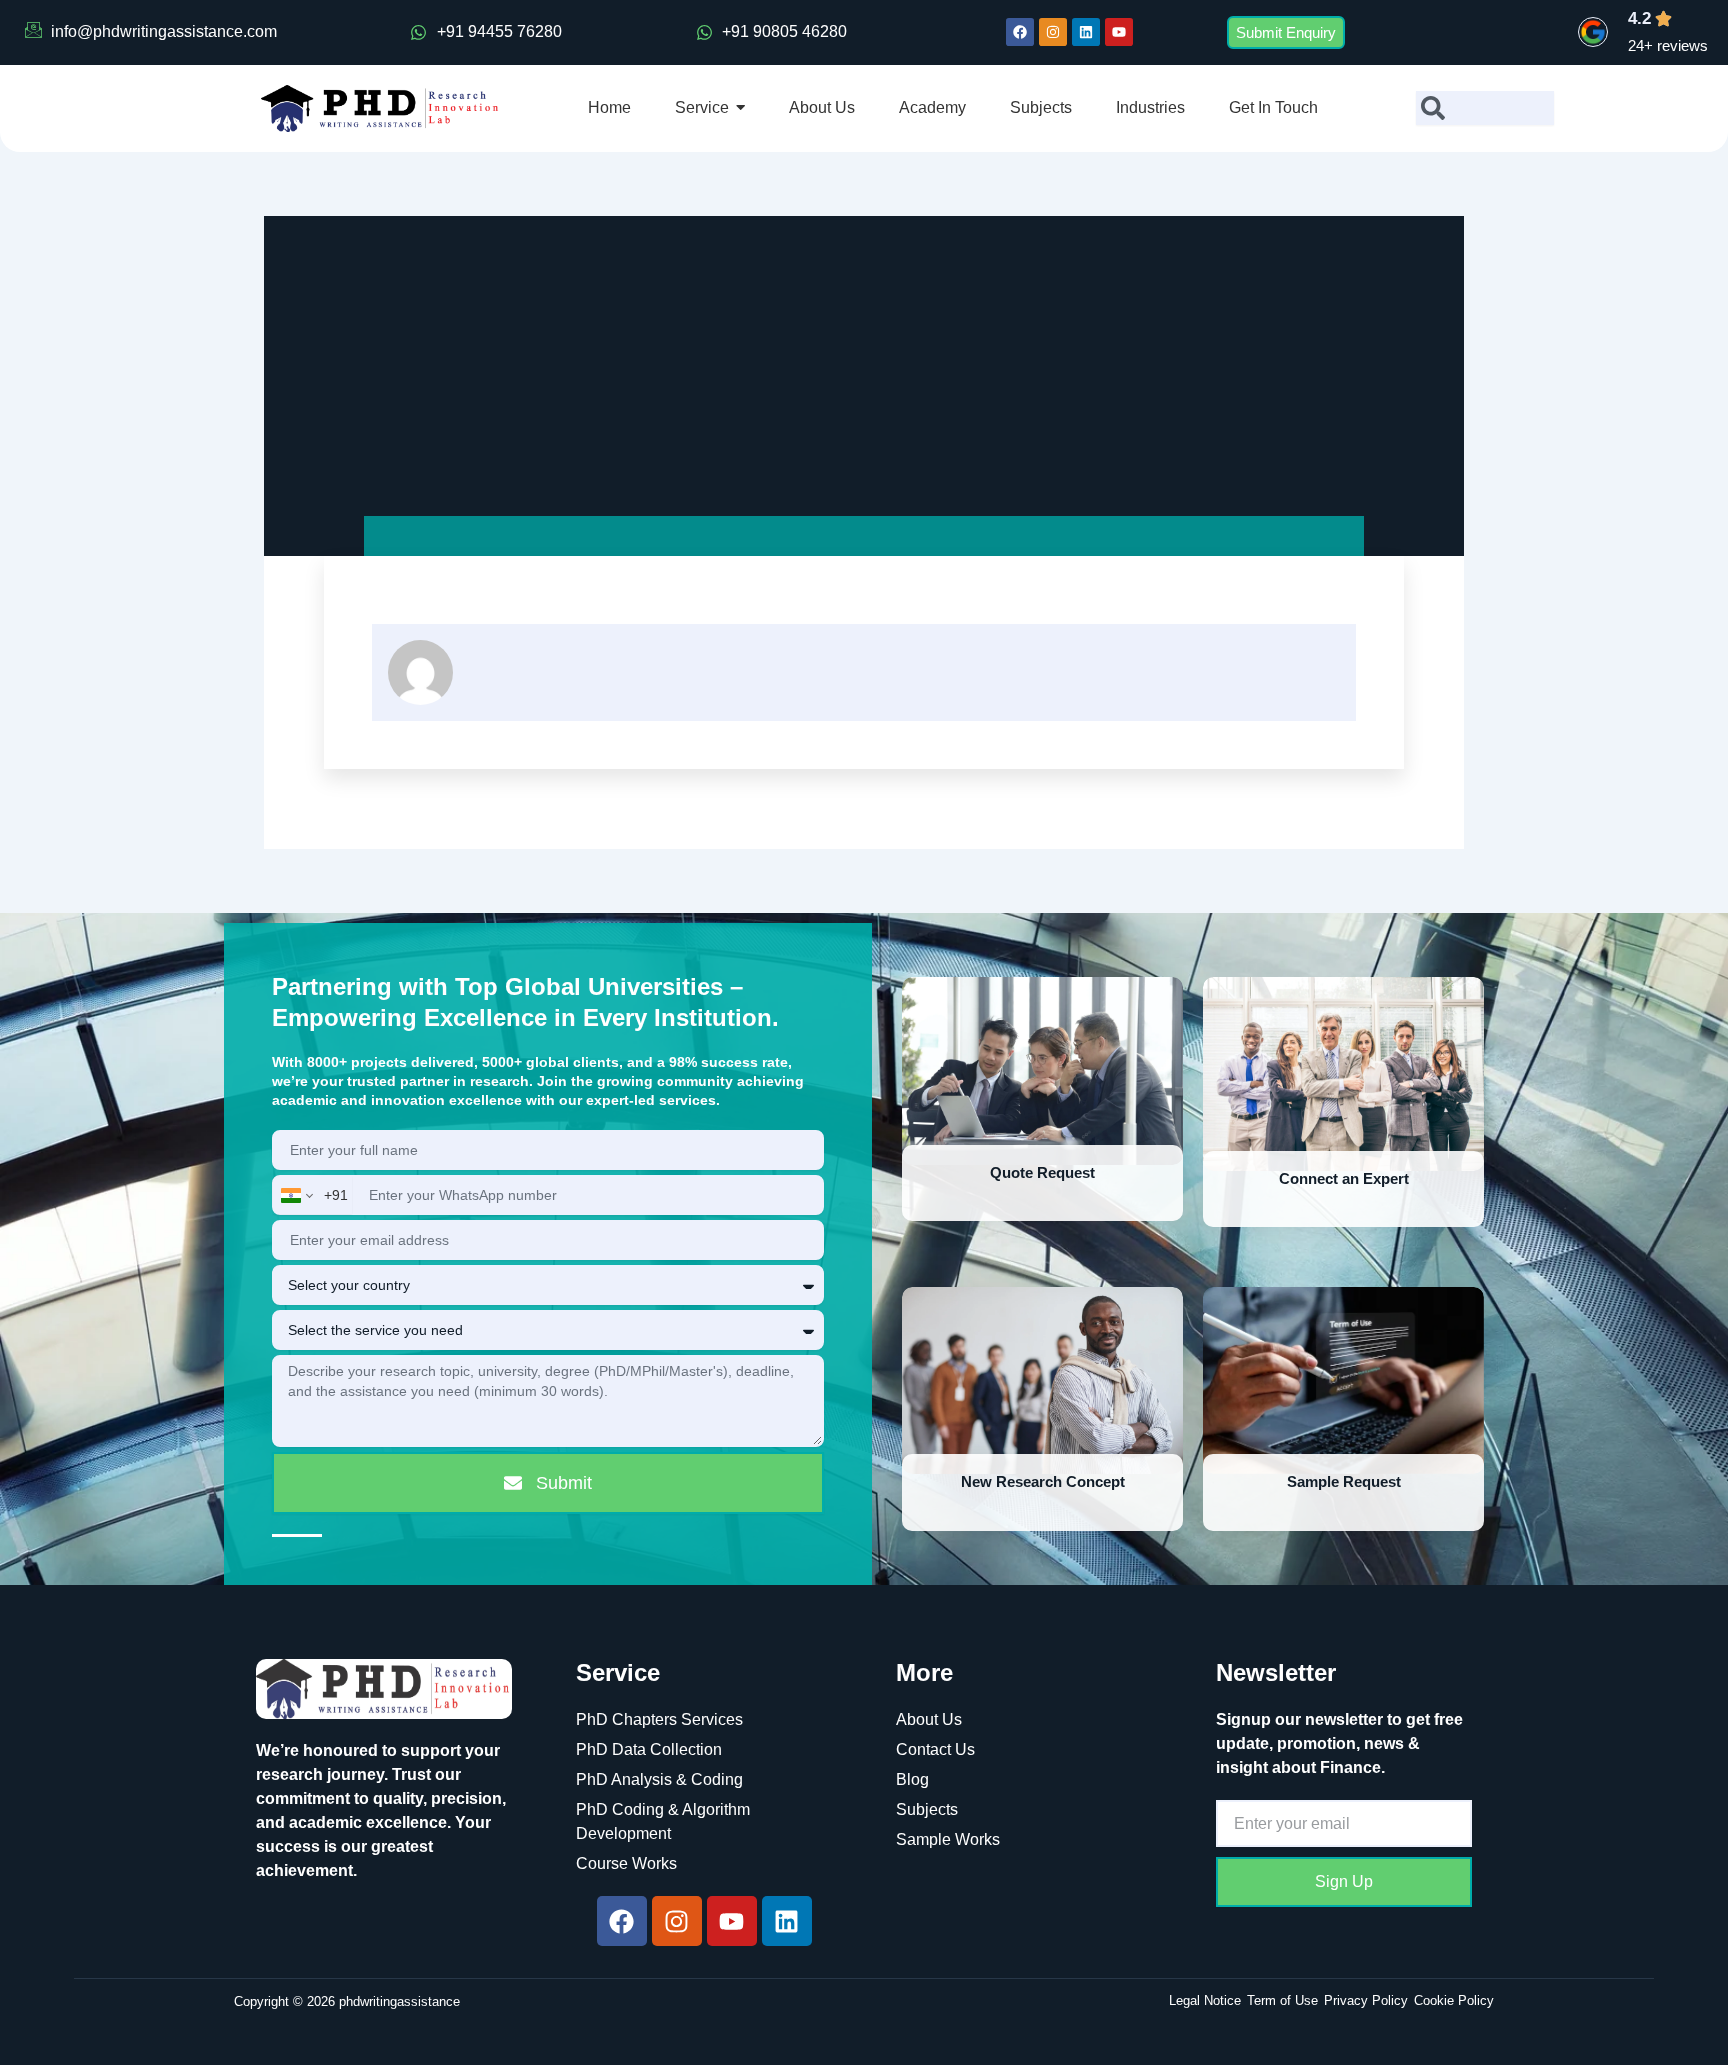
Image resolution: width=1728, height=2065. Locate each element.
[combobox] (1485, 108)
